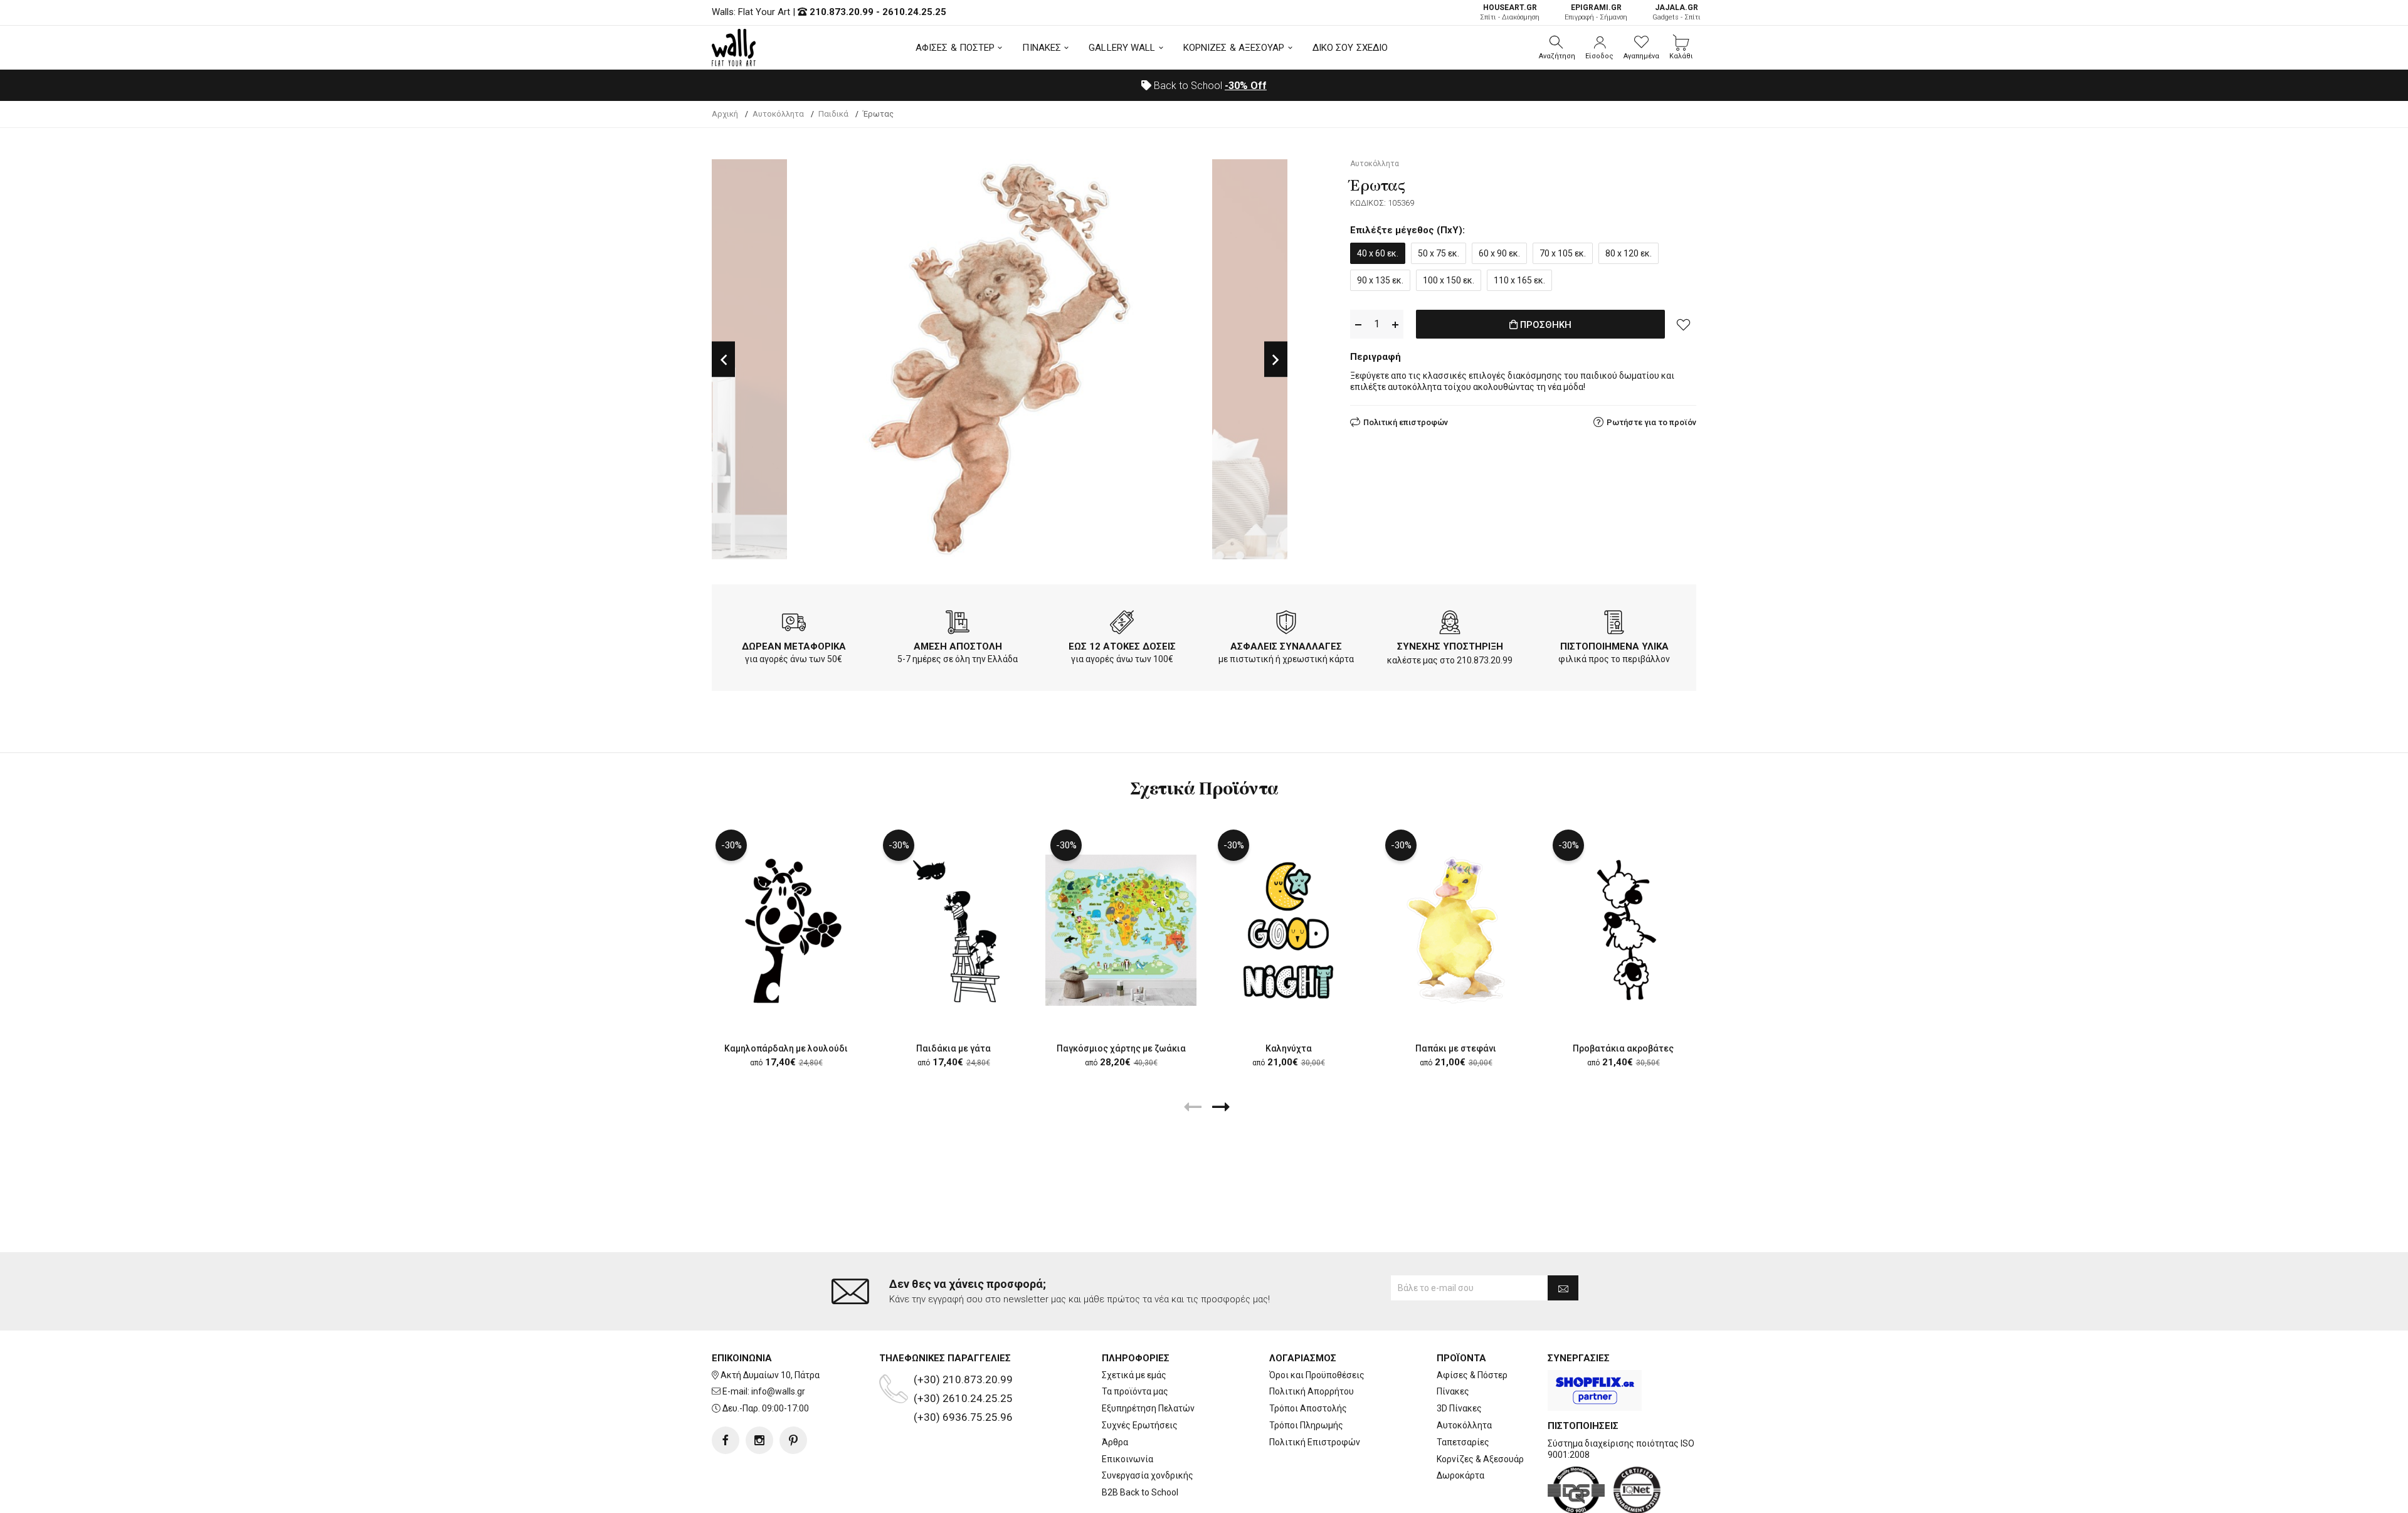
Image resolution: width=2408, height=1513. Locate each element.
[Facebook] (726, 1440)
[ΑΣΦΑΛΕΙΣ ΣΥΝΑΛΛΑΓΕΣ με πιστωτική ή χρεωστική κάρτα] (1286, 625)
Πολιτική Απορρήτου (1312, 1391)
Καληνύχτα (1289, 1048)
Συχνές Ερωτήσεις (1140, 1425)
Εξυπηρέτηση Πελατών (1148, 1408)
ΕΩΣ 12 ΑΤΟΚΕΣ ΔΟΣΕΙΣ (1122, 646)
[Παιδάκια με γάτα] (953, 930)
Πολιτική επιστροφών (1406, 422)
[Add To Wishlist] (1684, 324)
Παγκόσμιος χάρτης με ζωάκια (1121, 1048)
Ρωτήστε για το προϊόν (1651, 422)
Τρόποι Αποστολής (1308, 1408)
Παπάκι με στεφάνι (1456, 1048)
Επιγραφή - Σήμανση (1596, 12)
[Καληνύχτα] (1288, 930)
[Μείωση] (1358, 324)
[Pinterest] (793, 1440)
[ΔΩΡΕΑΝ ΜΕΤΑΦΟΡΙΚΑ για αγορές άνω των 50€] (794, 625)
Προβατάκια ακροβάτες (1623, 1048)
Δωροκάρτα (1460, 1475)
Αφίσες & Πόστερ (1472, 1375)
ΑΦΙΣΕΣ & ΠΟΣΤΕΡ (955, 48)
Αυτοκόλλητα (1464, 1425)
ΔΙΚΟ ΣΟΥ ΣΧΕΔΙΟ (1350, 48)
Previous (723, 360)
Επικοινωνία (1127, 1459)
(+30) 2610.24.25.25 (963, 1398)
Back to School (1209, 86)
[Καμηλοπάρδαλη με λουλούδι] (786, 930)
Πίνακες (1453, 1391)
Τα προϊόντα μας (1135, 1391)
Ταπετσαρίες (1463, 1442)
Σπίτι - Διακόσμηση (1510, 12)
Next (1276, 360)
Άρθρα (1115, 1442)
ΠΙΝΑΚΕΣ (1042, 48)
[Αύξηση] (1395, 324)
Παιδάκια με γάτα (953, 1048)
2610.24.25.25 (914, 12)
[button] (1557, 48)
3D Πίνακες (1459, 1408)
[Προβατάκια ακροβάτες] (1623, 930)
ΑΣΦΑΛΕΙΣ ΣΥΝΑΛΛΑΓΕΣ (1286, 646)
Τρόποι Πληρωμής (1306, 1425)
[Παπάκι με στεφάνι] (1456, 930)
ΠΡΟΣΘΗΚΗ (1545, 325)
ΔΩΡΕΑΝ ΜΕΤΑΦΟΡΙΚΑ (794, 646)
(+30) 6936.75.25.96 (963, 1417)
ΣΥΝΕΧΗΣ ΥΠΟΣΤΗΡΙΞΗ (1450, 646)
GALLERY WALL (1122, 48)
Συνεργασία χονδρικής (1148, 1475)
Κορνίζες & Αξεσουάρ (1480, 1459)
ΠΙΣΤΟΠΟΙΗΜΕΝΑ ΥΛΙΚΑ (1614, 646)
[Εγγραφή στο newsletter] (1563, 1288)
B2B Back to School (1140, 1492)
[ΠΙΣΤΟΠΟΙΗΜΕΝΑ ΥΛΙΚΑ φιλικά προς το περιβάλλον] (1614, 625)
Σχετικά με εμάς (1134, 1375)
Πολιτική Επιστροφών (1315, 1442)
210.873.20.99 (842, 12)
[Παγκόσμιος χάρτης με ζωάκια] (1121, 930)
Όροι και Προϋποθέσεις (1317, 1375)
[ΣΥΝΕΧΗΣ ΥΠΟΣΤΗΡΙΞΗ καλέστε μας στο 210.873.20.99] (1450, 625)
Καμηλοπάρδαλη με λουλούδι (786, 1048)
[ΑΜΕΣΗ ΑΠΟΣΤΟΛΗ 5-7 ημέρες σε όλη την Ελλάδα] (958, 625)
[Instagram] (759, 1440)
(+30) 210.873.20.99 (963, 1379)
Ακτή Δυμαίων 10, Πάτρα (770, 1375)
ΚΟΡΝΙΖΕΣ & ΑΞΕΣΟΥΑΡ (1234, 48)
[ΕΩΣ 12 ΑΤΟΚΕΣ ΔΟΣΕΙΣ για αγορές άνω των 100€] (1122, 625)
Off (1246, 86)
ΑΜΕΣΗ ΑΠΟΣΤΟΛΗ (958, 646)
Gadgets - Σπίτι (1677, 12)
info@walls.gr (778, 1391)
